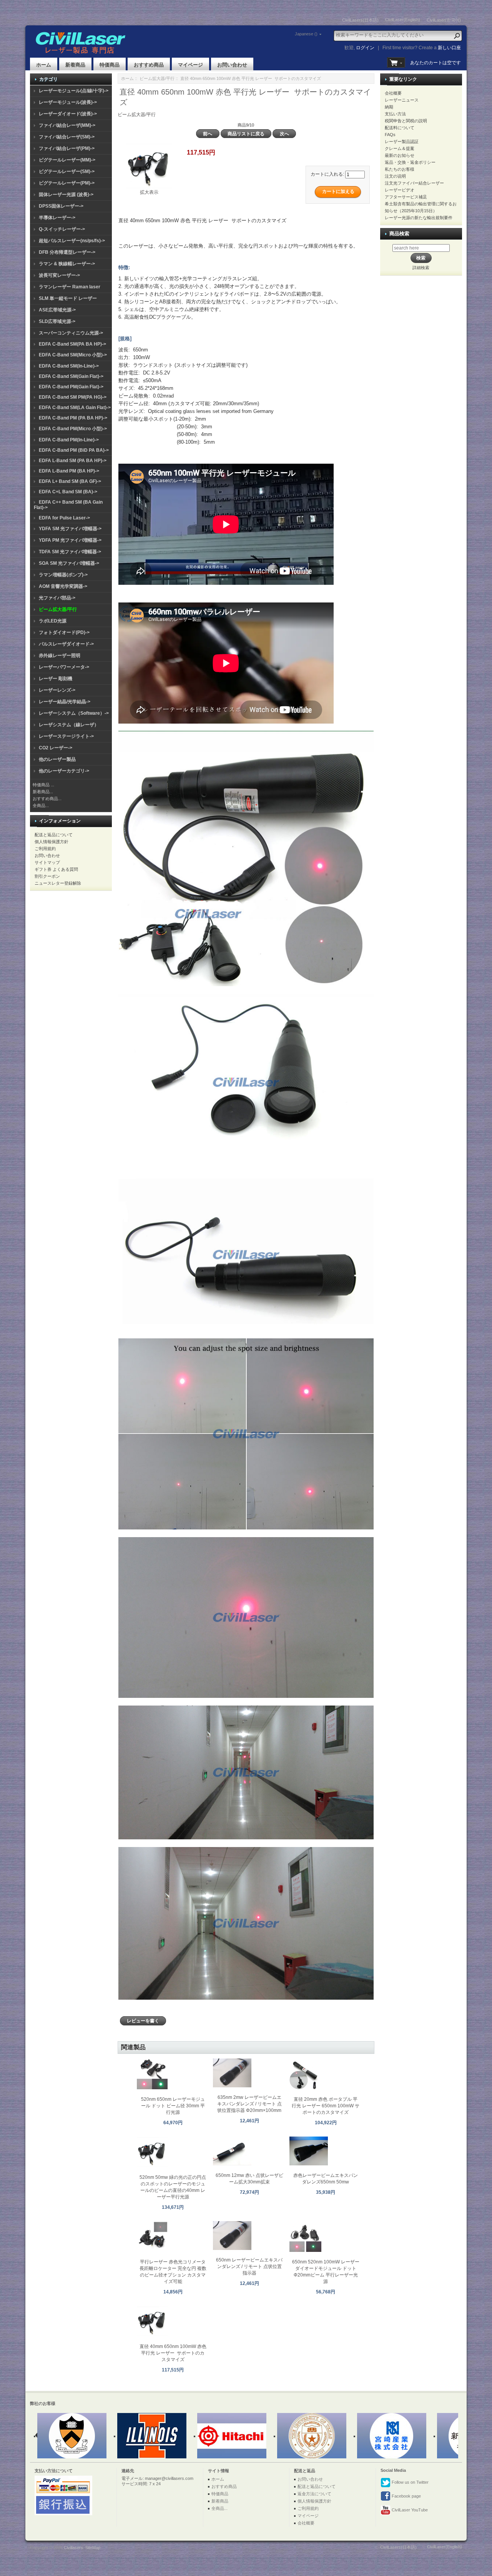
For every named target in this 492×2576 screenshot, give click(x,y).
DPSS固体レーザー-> (61, 206)
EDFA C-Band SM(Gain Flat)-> (71, 376)
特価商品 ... (43, 785)
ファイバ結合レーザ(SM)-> (67, 137)
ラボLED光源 (53, 621)
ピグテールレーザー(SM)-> (67, 171)
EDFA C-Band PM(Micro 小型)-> (73, 429)
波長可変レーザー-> (59, 275)
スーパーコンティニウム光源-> (71, 333)
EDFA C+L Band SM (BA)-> (68, 492)
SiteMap (93, 2548)
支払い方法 (395, 114)
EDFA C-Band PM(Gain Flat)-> (71, 387)
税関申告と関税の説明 (406, 121)
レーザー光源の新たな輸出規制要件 (419, 218)
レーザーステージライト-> (66, 736)
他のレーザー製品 (57, 759)
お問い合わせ (232, 65)
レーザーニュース (402, 100)
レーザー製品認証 (402, 141)
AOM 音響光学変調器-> (63, 586)
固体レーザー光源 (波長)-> (66, 195)
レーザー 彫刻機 (56, 679)
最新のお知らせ (400, 155)
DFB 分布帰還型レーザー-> (67, 252)
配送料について (400, 128)
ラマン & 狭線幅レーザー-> (67, 264)
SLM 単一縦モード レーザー (68, 298)
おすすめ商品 (149, 65)
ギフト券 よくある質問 (56, 869)
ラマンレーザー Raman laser (70, 287)
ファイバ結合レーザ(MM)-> (67, 125)
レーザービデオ (400, 190)
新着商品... (43, 792)
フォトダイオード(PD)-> (64, 632)
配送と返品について (54, 835)
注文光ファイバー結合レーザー (414, 183)
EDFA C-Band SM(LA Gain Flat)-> (75, 408)
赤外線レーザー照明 (60, 656)
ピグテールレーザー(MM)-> (67, 160)
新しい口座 (449, 48)
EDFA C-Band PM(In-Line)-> (69, 440)
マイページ (190, 65)
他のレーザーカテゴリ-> (64, 771)
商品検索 (399, 234)
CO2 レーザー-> (56, 748)
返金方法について (314, 2494)
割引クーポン (47, 876)
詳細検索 (421, 268)
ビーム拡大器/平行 (157, 78)
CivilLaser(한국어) (444, 20)
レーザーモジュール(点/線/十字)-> (74, 91)
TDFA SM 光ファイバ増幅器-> (70, 552)
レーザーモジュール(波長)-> (68, 102)
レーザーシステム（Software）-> (74, 713)
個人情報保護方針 (52, 842)
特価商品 (110, 65)
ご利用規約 (45, 849)
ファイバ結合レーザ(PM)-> (67, 148)
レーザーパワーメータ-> (64, 667)
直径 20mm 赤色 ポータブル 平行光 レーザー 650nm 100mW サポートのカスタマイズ (326, 2106)
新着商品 (75, 65)
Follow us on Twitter (410, 2482)
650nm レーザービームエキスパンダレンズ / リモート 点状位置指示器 (249, 2266)
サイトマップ (47, 862)
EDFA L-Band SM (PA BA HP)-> (73, 461)
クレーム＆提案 (400, 148)
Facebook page (406, 2496)
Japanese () (306, 34)
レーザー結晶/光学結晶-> (65, 702)
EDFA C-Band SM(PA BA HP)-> (72, 344)
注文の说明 (395, 176)
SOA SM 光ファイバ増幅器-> (69, 563)
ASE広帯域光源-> (57, 310)
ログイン (365, 48)
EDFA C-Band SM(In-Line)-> (69, 366)
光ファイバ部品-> (57, 598)
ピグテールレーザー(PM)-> (67, 183)
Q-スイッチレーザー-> (62, 229)
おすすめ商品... (47, 799)
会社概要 (393, 93)
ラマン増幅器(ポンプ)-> (63, 575)
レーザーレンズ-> (57, 690)
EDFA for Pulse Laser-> (64, 518)
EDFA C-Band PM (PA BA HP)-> (73, 418)
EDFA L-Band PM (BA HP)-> (69, 471)
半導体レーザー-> (57, 218)
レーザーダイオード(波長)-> (68, 114)
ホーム (44, 65)
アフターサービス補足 (406, 197)
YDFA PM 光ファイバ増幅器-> (70, 540)
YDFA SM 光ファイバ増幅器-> (70, 529)
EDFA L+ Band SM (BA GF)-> (70, 481)
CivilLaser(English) (403, 20)
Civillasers (73, 2548)
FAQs (390, 135)
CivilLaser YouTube (409, 2510)
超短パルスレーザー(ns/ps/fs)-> (72, 241)
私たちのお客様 (400, 169)
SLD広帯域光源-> (57, 321)
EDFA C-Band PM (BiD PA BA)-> (74, 450)
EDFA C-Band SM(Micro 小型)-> (73, 355)
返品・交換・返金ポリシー (410, 162)
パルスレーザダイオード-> (66, 644)
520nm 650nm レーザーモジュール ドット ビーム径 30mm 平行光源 (173, 2106)
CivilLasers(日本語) (360, 20)
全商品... (41, 805)
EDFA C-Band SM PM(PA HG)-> (73, 397)
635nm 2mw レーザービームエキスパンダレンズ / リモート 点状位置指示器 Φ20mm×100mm (249, 2104)
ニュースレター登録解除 (58, 883)
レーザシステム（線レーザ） (69, 725)
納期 (389, 107)
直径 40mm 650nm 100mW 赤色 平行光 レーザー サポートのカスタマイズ (173, 2353)
